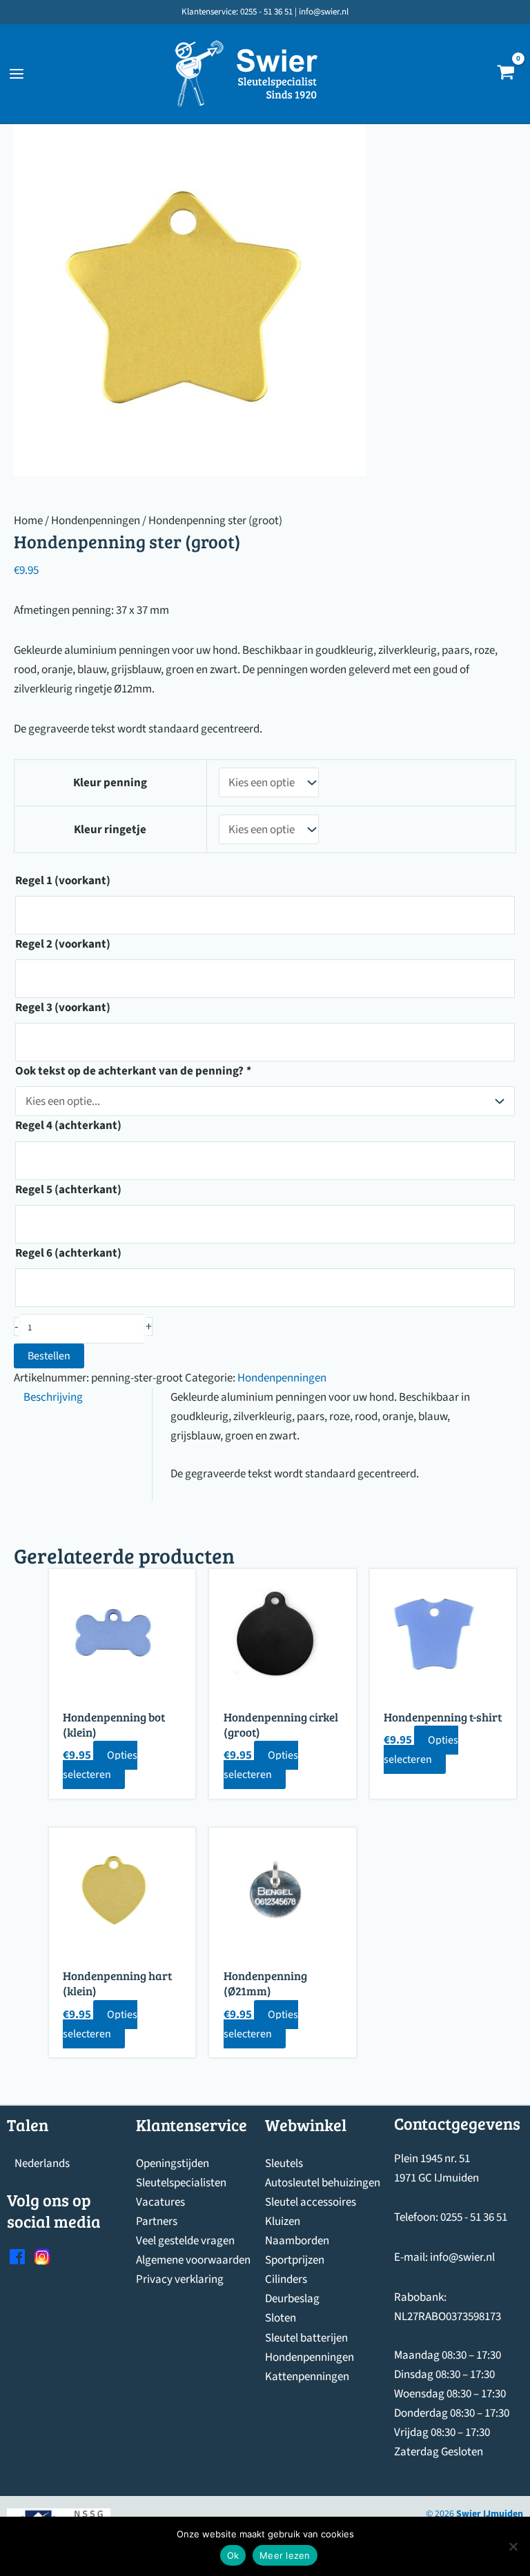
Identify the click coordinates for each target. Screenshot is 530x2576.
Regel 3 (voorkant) (63, 1008)
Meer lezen (285, 2555)
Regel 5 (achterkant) (68, 1190)
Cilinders (286, 2279)
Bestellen (49, 1356)
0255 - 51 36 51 (474, 2217)
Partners (157, 2221)
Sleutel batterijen (306, 2338)
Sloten (281, 2318)
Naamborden (297, 2241)
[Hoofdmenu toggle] (17, 74)
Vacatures (160, 2202)
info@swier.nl (462, 2257)
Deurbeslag (292, 2299)
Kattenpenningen (307, 2377)
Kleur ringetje (110, 830)
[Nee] (513, 2546)
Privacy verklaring (180, 2279)
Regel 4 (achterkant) (68, 1126)
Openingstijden (173, 2164)
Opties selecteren (100, 1765)
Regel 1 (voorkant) (63, 881)
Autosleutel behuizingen (323, 2183)
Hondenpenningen (96, 521)
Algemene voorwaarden (193, 2260)
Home (28, 521)
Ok (233, 2555)
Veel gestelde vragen (185, 2241)
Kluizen (283, 2221)
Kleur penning (110, 783)
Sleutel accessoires (311, 2202)
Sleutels (284, 2164)
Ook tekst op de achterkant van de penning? (133, 1071)
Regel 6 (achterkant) (68, 1253)
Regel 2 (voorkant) (63, 944)
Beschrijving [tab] (53, 1397)
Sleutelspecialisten (181, 2183)
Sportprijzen (295, 2260)
